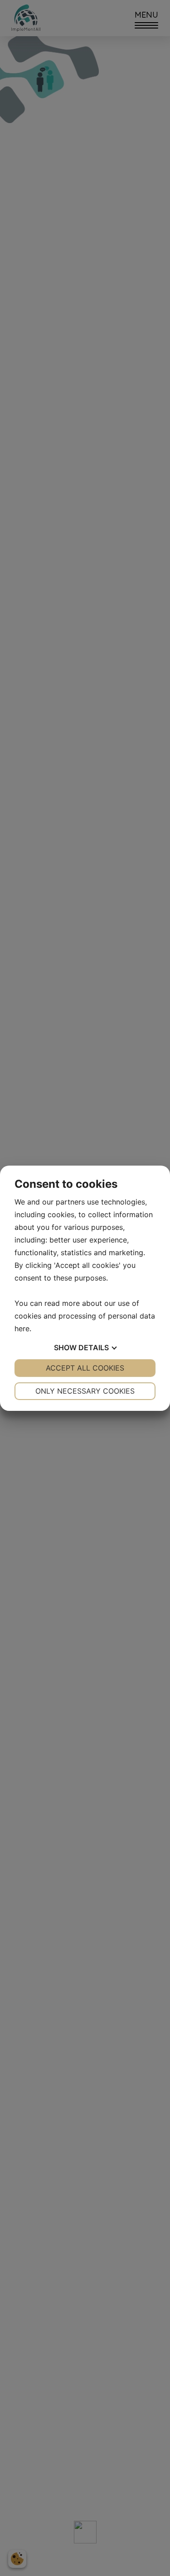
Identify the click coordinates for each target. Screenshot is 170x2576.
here (22, 1328)
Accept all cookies (85, 1368)
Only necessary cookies (85, 1391)
